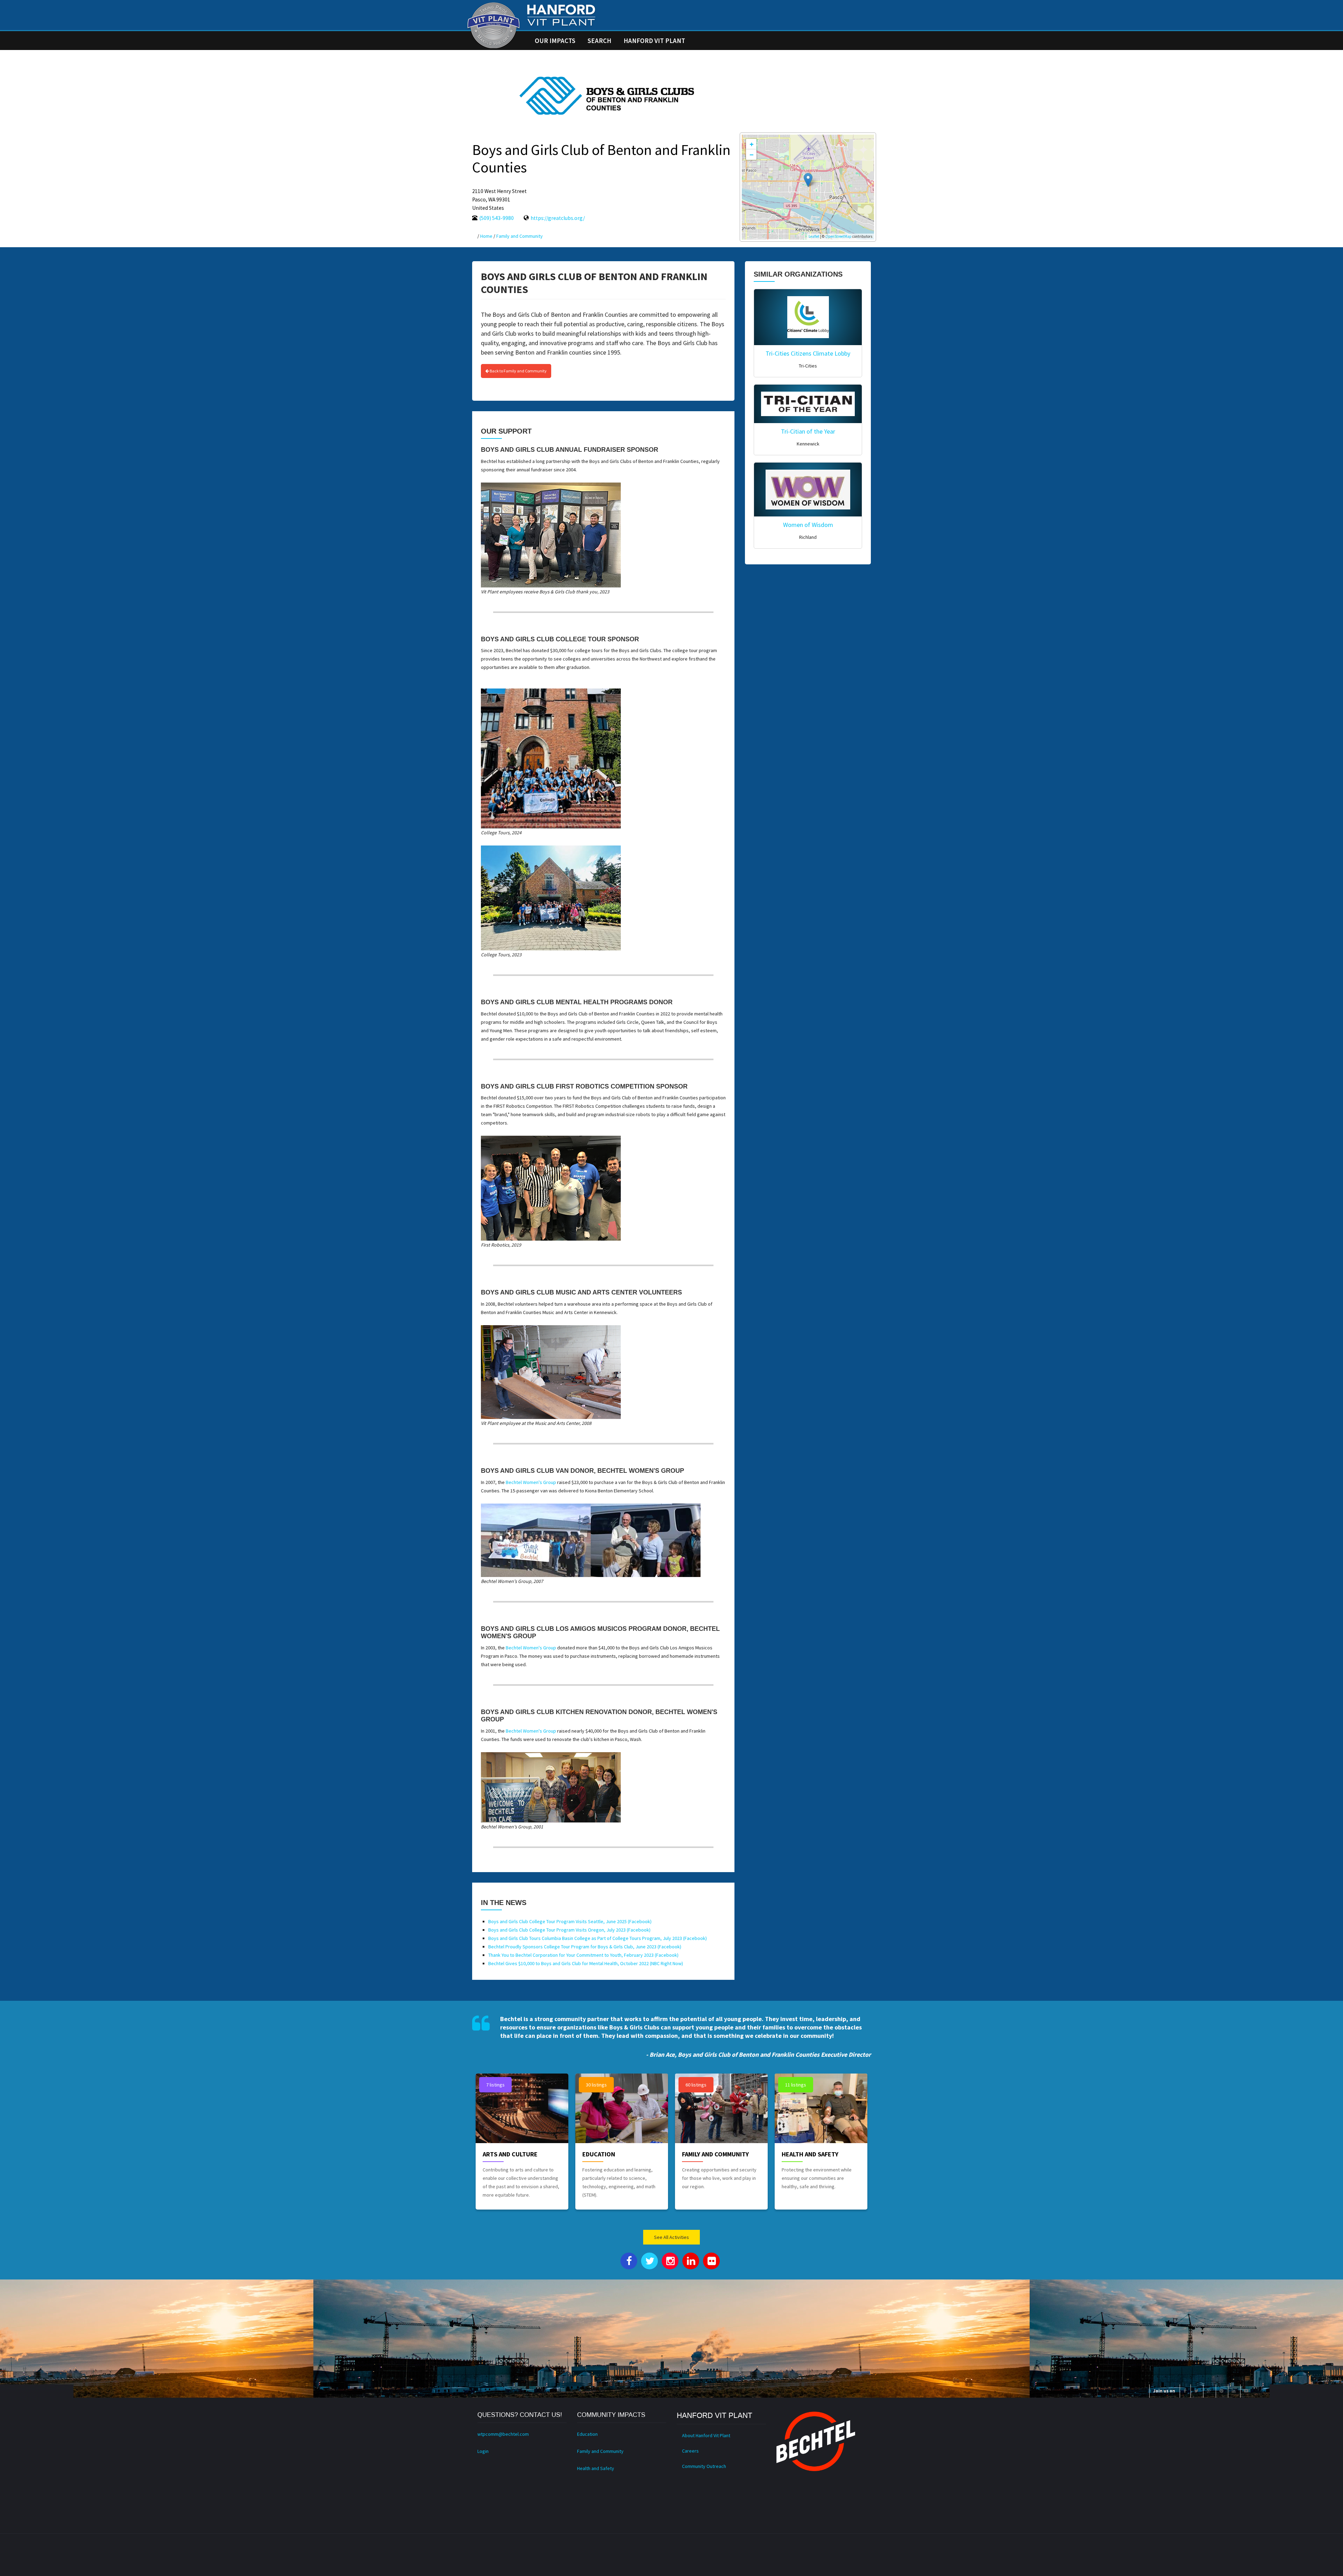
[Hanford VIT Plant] (493, 25)
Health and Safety (810, 2154)
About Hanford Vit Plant (706, 2435)
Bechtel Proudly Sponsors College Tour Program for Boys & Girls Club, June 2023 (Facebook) (585, 1947)
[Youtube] (1246, 2391)
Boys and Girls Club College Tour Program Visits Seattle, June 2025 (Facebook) (570, 1921)
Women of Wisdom (808, 525)
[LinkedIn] (1234, 2391)
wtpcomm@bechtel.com (503, 2434)
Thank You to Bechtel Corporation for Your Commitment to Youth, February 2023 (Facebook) (583, 1955)
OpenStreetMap (839, 236)
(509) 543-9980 (496, 218)
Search (599, 41)
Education (599, 2154)
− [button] (752, 155)
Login (483, 2451)
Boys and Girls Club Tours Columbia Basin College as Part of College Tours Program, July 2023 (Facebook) (598, 1938)
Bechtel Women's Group (531, 1482)
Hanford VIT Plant (654, 41)
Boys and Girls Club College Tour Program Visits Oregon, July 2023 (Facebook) (569, 1930)
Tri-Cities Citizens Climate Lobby (808, 353)
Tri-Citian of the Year (808, 431)
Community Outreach (704, 2466)
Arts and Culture (510, 2154)
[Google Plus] (1209, 2391)
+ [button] (752, 144)
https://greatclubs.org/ (558, 218)
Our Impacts (555, 41)
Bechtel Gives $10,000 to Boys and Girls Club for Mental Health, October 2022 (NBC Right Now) (586, 1963)
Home (486, 236)
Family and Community (520, 236)
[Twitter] (1196, 2391)
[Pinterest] (1221, 2391)
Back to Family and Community (518, 371)
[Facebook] (1185, 2391)
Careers (690, 2451)
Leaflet (814, 236)
